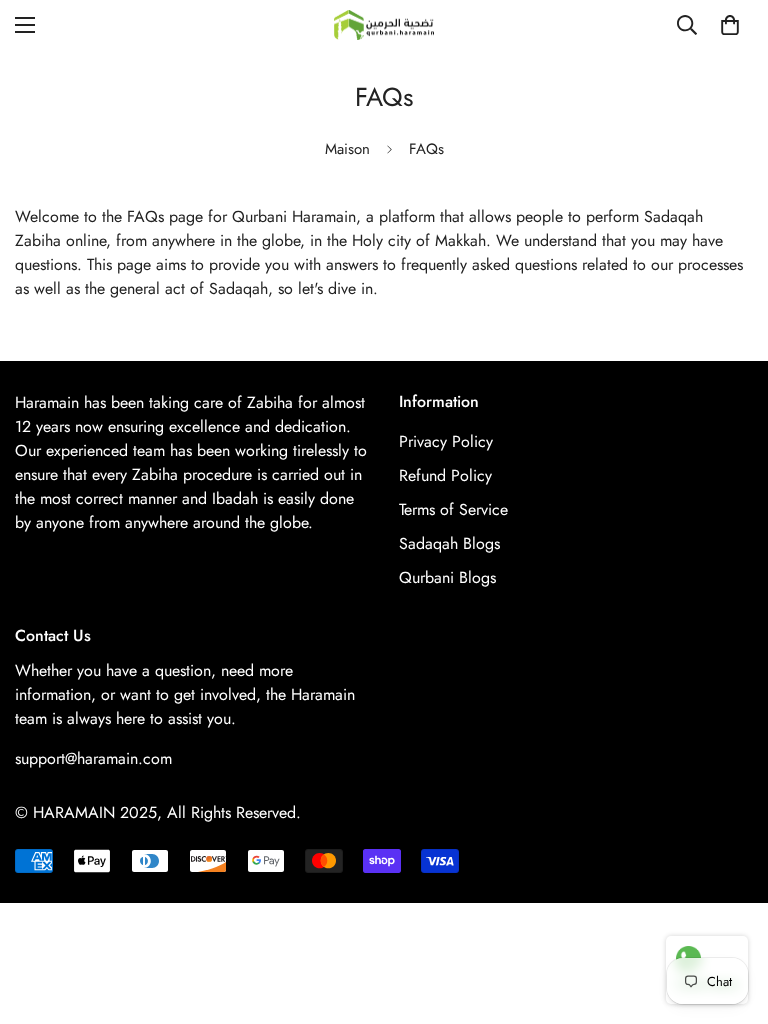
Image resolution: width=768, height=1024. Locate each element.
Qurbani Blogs (447, 577)
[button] (730, 25)
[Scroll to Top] (729, 915)
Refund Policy (445, 475)
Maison (347, 149)
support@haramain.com (93, 758)
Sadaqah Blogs (449, 543)
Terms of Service (453, 509)
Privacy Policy (446, 441)
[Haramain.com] (384, 25)
